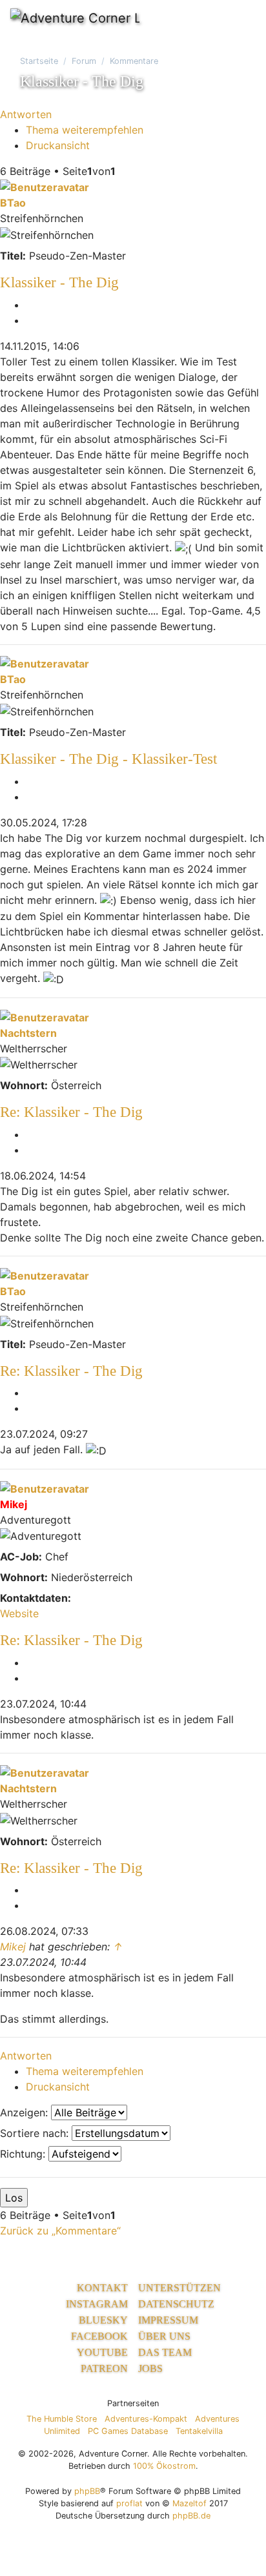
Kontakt (102, 2288)
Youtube (102, 2352)
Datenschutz (176, 2304)
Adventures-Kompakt (146, 2419)
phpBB (87, 2491)
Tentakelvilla (199, 2431)
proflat (129, 2503)
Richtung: (24, 2154)
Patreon (104, 2368)
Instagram (97, 2304)
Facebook (99, 2336)
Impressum (168, 2320)
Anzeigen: (26, 2112)
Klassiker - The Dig (59, 282)
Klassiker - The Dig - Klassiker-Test (108, 759)
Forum (84, 61)
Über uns (164, 2336)
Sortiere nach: (36, 2133)
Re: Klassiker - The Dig (71, 1112)
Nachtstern (28, 1033)
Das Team (165, 2352)
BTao (13, 203)
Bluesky (103, 2320)
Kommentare (134, 61)
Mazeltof (189, 2503)
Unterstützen (179, 2288)
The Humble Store (62, 2419)
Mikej (14, 1504)
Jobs (150, 2368)
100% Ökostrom (164, 2466)
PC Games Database (128, 2431)
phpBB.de (191, 2516)
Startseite (39, 61)
